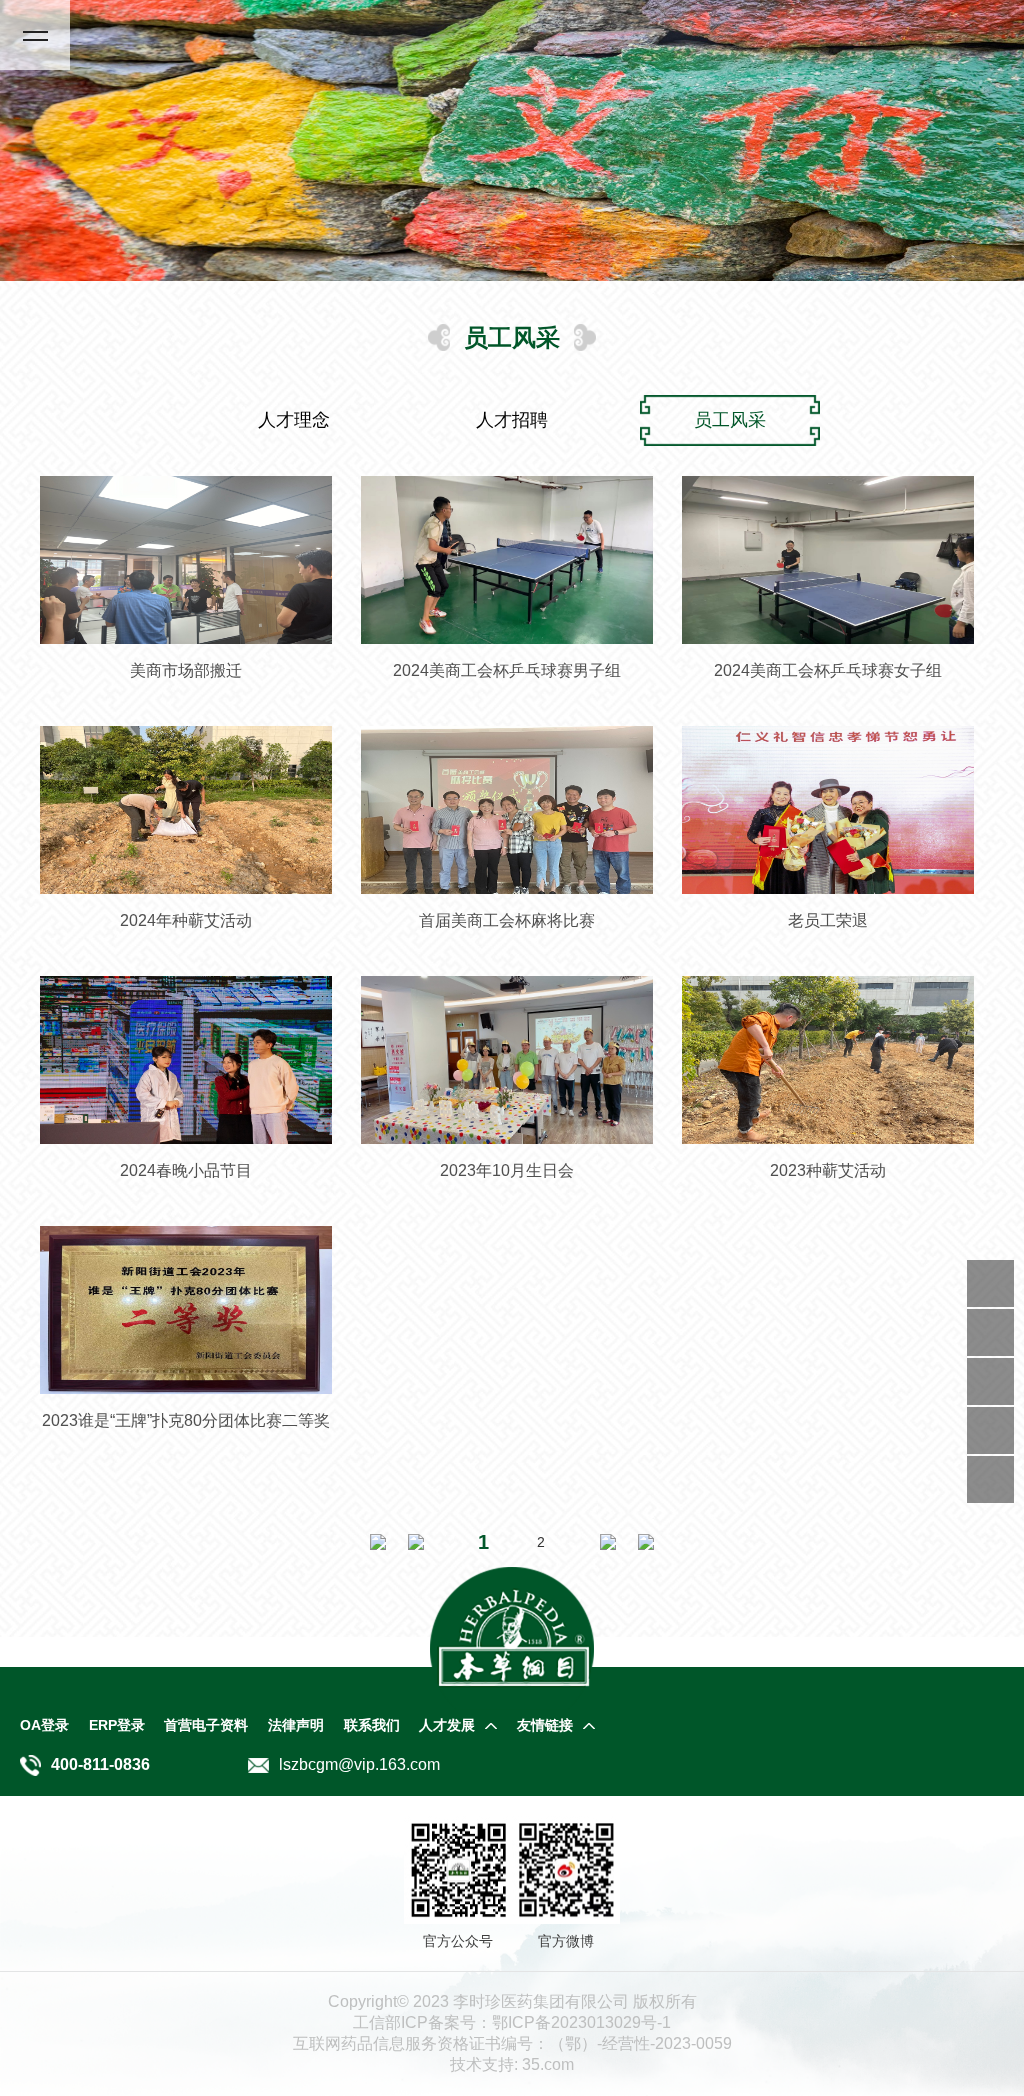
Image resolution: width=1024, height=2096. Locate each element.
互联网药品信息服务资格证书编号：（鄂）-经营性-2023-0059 (512, 2043)
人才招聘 (512, 420)
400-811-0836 (100, 1764)
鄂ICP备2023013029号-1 (512, 2022)
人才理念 (294, 420)
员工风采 (730, 420)
